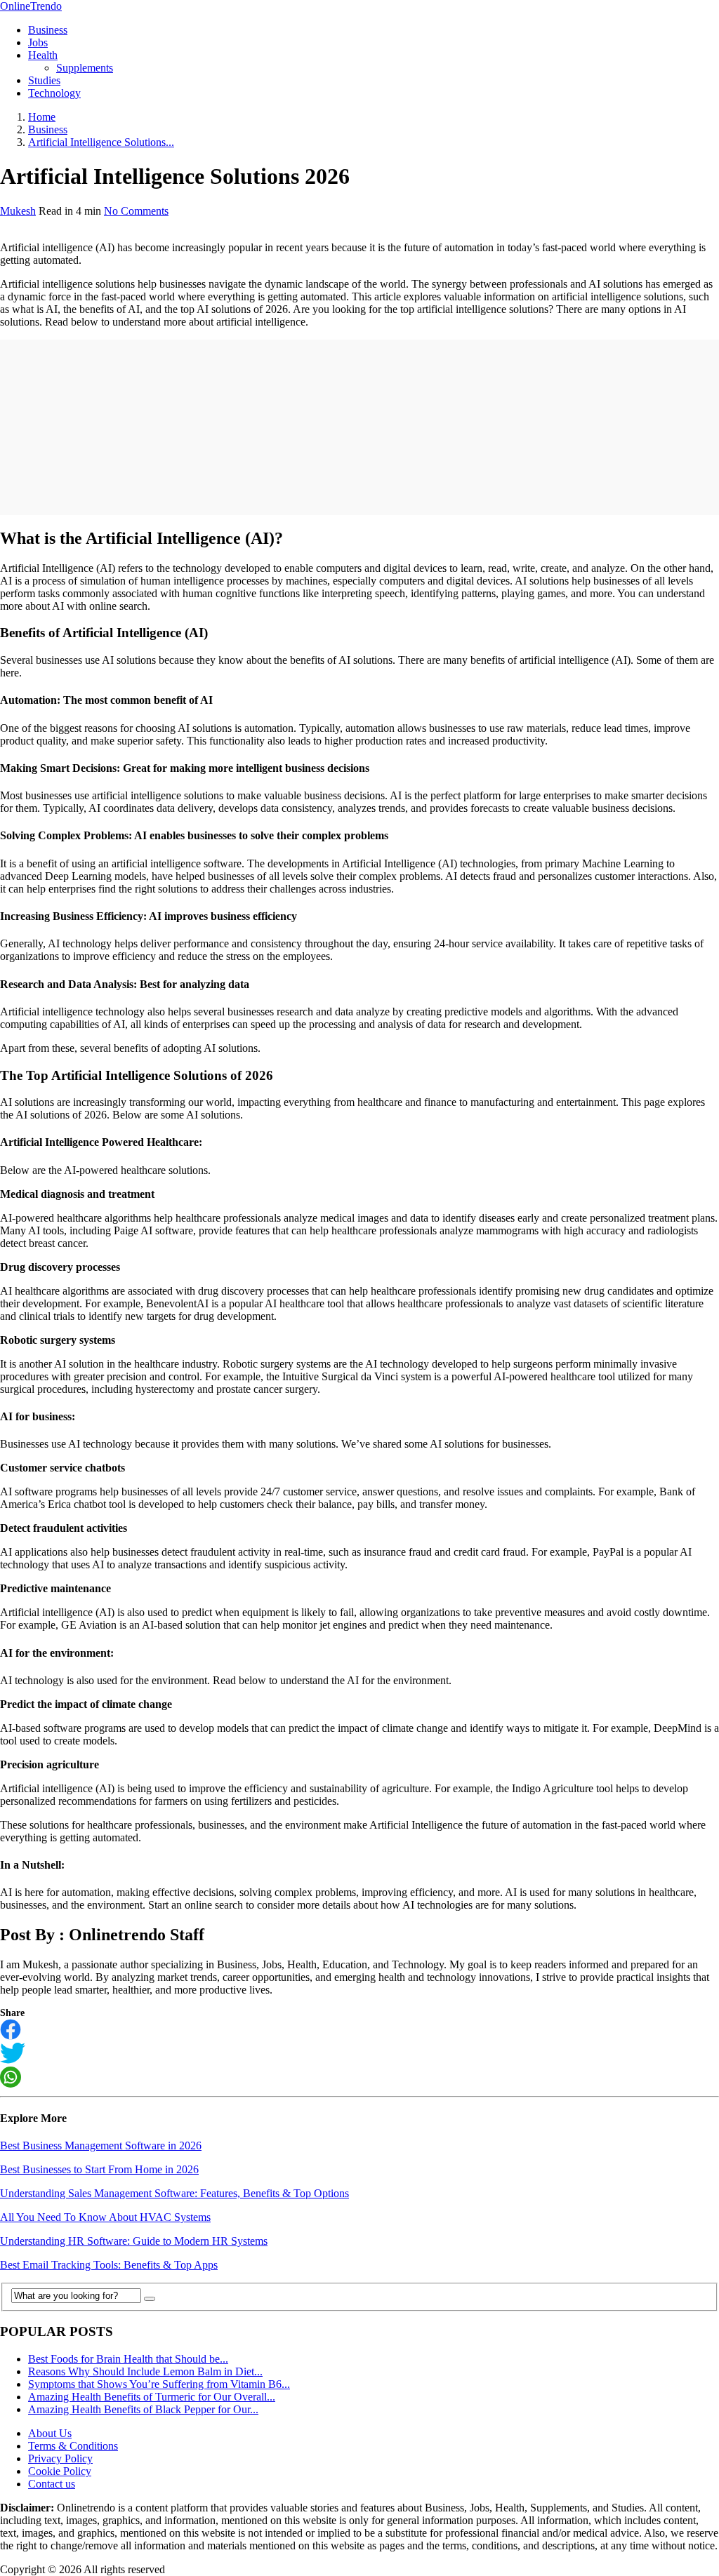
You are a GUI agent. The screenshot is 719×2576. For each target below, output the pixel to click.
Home (42, 117)
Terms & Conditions (73, 2446)
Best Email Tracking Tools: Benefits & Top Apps (109, 2265)
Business (48, 30)
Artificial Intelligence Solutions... (101, 142)
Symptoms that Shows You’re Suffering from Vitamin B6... (159, 2384)
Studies (44, 80)
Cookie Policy (60, 2471)
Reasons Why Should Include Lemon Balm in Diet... (145, 2371)
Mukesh (18, 211)
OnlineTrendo (31, 6)
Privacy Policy (60, 2458)
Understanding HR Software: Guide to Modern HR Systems (134, 2241)
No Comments (136, 211)
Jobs (38, 42)
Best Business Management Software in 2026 (101, 2145)
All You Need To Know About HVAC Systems (105, 2217)
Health (43, 55)
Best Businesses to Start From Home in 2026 (99, 2169)
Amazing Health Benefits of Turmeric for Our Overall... (152, 2397)
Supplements (85, 68)
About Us (50, 2433)
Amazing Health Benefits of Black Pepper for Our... (143, 2409)
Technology (54, 93)
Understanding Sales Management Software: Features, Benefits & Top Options (174, 2193)
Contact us (52, 2484)
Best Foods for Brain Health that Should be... (128, 2359)
